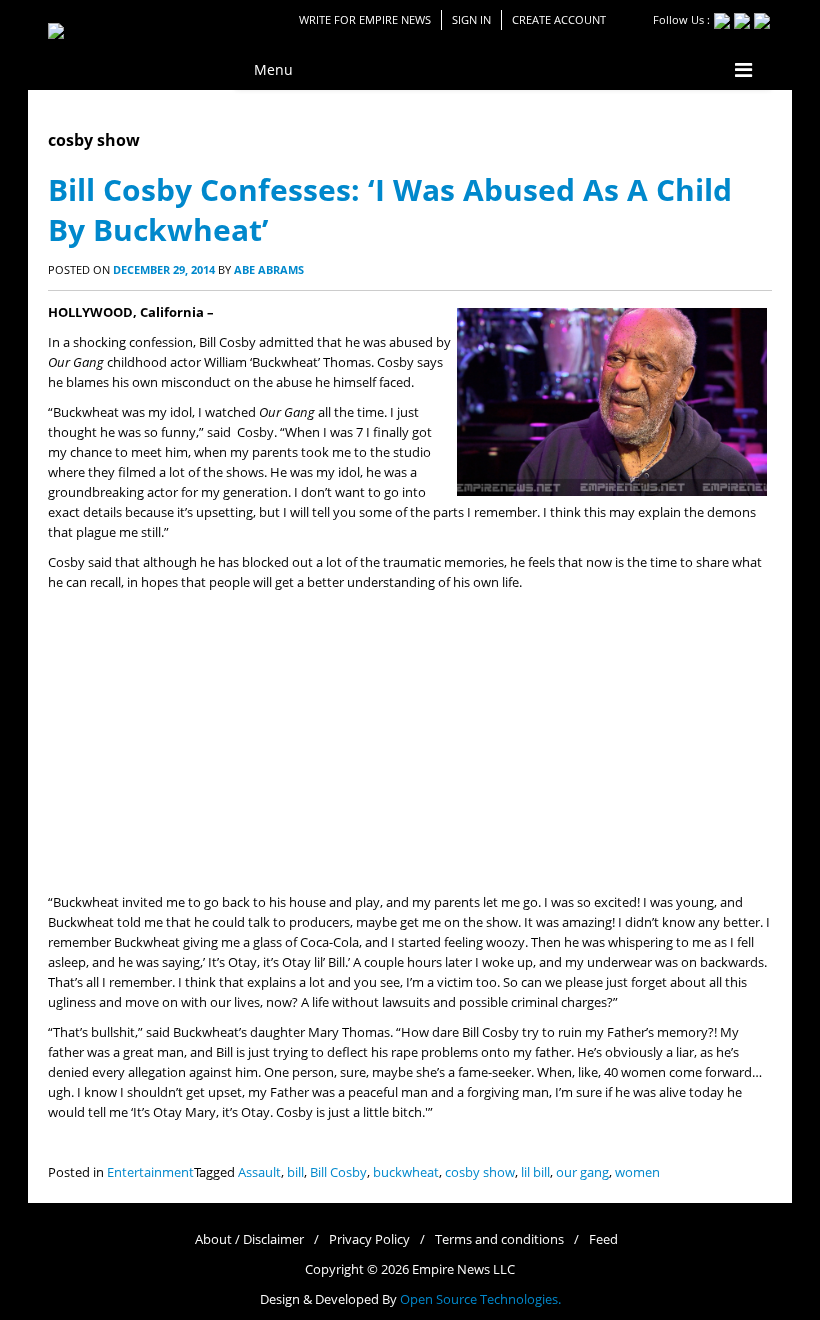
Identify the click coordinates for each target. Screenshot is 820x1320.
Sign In (471, 19)
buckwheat (406, 1172)
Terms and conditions (499, 1239)
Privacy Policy (369, 1239)
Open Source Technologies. (480, 1299)
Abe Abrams (269, 269)
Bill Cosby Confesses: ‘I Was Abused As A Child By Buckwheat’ (390, 209)
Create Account (559, 19)
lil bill (535, 1172)
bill (295, 1172)
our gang (582, 1172)
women (637, 1172)
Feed (603, 1239)
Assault (259, 1172)
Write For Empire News (365, 19)
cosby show (480, 1172)
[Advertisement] (410, 743)
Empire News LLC (463, 1269)
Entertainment (150, 1172)
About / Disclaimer (249, 1239)
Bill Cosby (338, 1172)
